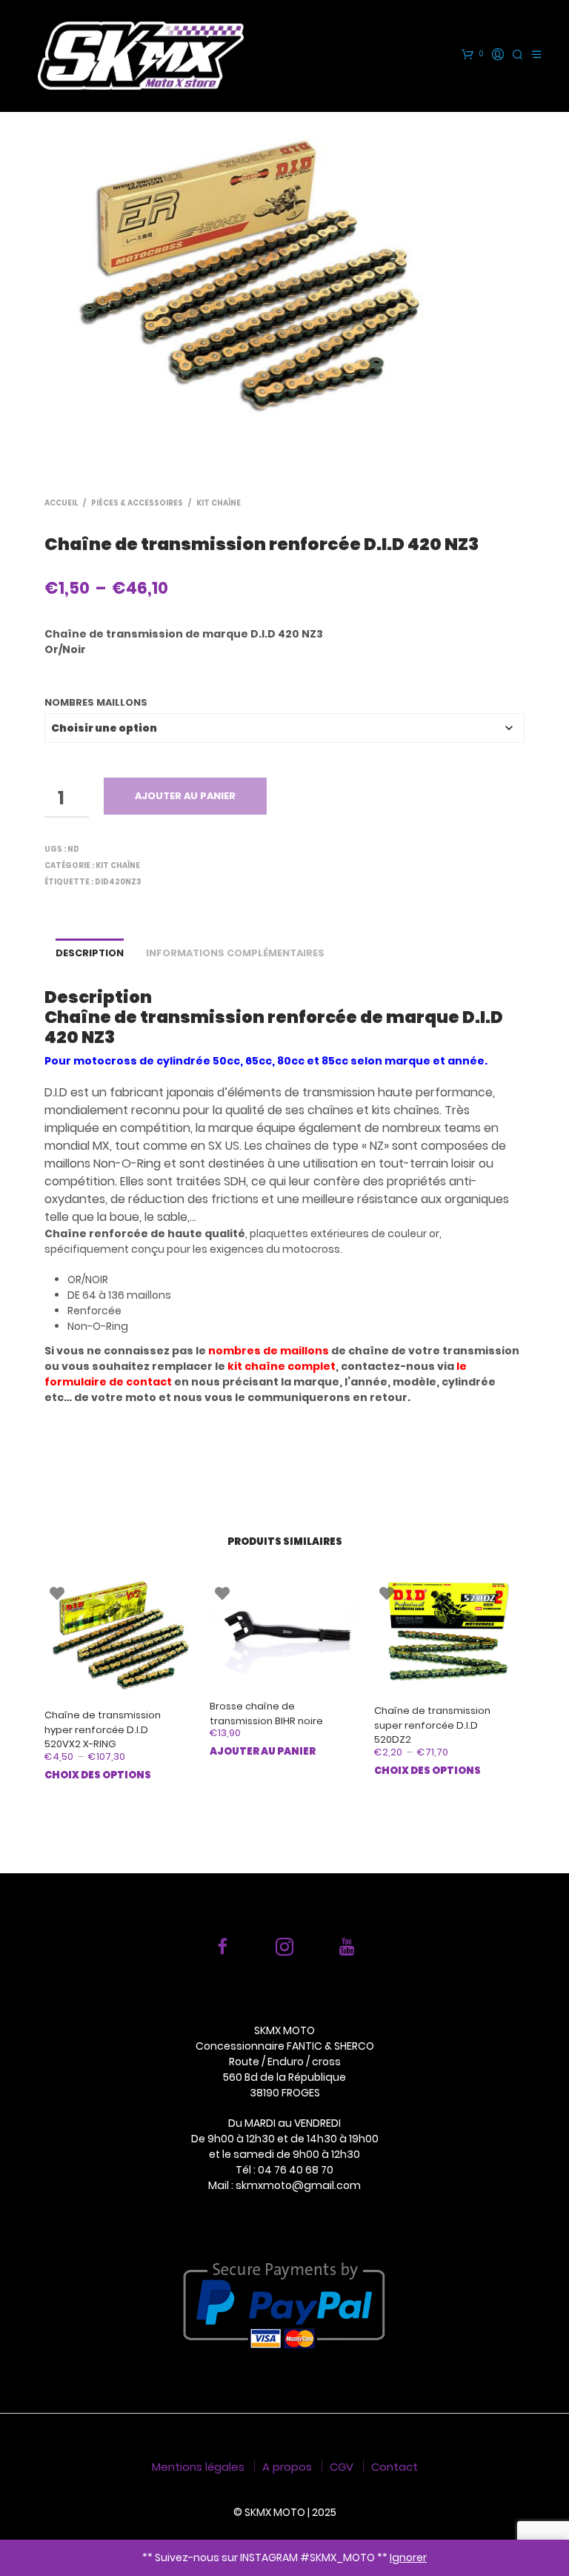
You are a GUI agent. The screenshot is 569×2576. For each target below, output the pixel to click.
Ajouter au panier (185, 796)
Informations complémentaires (235, 953)
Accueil (61, 503)
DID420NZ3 (118, 882)
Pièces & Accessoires (137, 503)
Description (90, 953)
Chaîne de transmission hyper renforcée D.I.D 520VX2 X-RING (103, 1729)
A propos (287, 2467)
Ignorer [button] (408, 2557)
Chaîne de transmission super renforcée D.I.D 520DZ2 (432, 1725)
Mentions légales (198, 2467)
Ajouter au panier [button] (263, 1751)
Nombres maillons (96, 702)
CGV (342, 2467)
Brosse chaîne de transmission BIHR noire (266, 1714)
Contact (395, 2467)
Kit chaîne (219, 503)
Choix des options (98, 1775)
